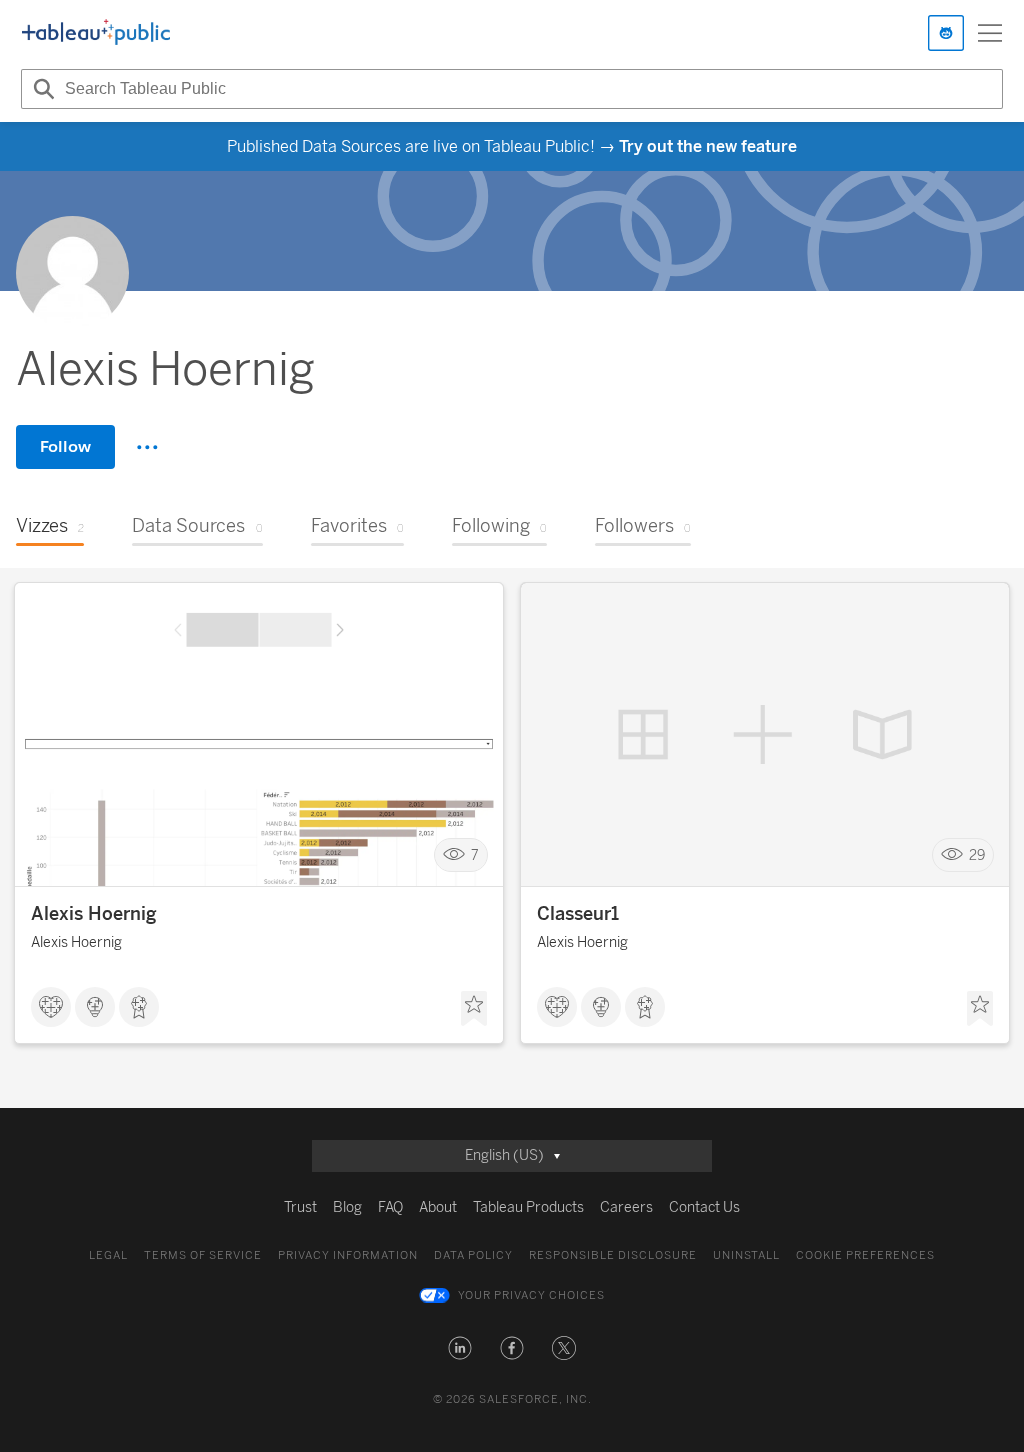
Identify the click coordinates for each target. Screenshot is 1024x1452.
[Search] (41, 89)
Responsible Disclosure (613, 1255)
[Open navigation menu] (990, 33)
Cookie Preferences (865, 1255)
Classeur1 (578, 914)
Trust (300, 1207)
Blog (347, 1207)
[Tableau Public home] (96, 33)
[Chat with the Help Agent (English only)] (946, 33)
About (438, 1207)
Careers (626, 1207)
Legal (108, 1255)
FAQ (390, 1207)
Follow (65, 446)
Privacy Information (348, 1255)
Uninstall (746, 1255)
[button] (460, 1348)
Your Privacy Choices (531, 1295)
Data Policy (473, 1255)
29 (977, 855)
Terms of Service (203, 1255)
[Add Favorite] (474, 1009)
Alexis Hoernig (94, 914)
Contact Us (704, 1207)
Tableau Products (528, 1207)
